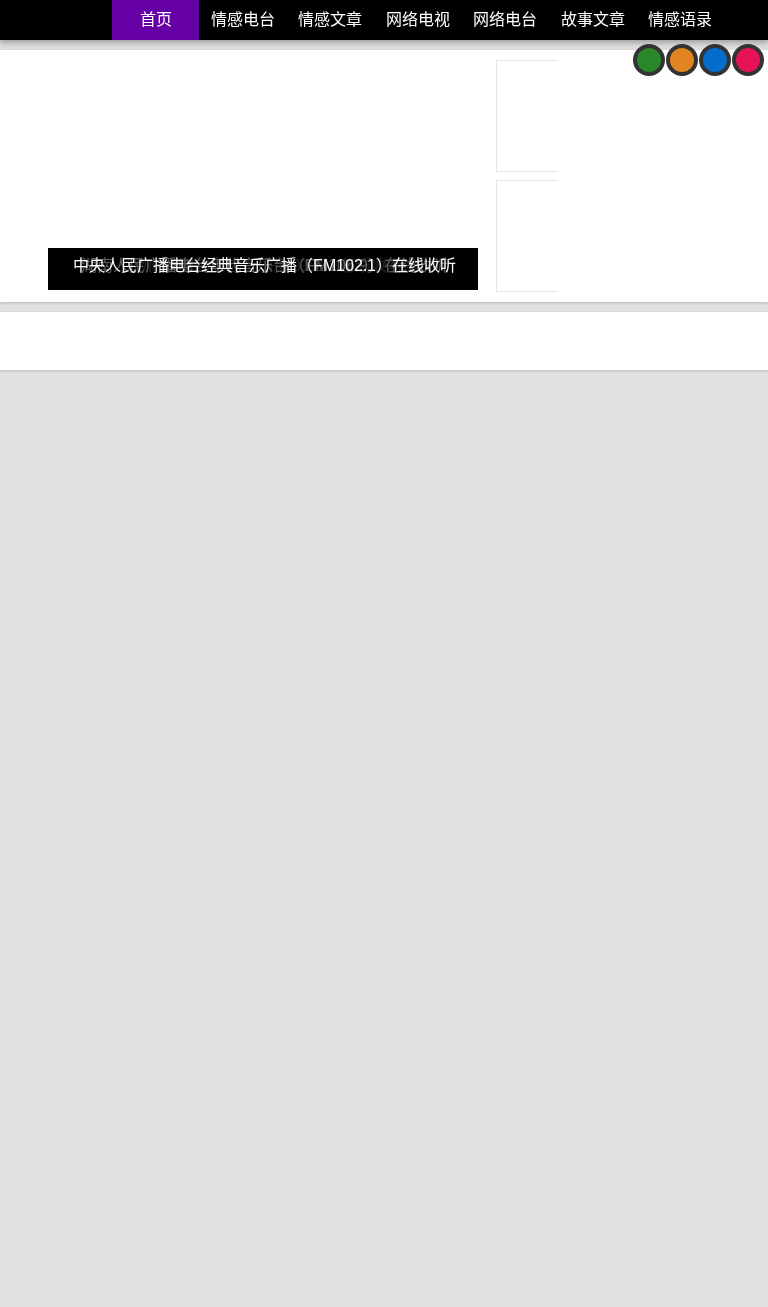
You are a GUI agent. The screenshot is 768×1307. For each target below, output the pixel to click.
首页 (156, 19)
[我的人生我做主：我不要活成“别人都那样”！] (572, 853)
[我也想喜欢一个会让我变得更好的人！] (572, 443)
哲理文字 (113, 1139)
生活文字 (241, 729)
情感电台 (243, 19)
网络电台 (505, 19)
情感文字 (49, 729)
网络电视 (418, 19)
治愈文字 (113, 729)
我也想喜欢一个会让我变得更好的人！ (561, 547)
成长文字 (485, 729)
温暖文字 (549, 729)
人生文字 (49, 1139)
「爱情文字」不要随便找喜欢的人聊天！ (199, 547)
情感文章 (330, 19)
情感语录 (680, 19)
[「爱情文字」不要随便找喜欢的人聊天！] (200, 443)
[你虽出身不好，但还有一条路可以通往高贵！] (200, 853)
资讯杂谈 (48, 59)
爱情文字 (177, 729)
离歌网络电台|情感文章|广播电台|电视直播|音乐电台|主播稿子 (54, 20)
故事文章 (593, 19)
